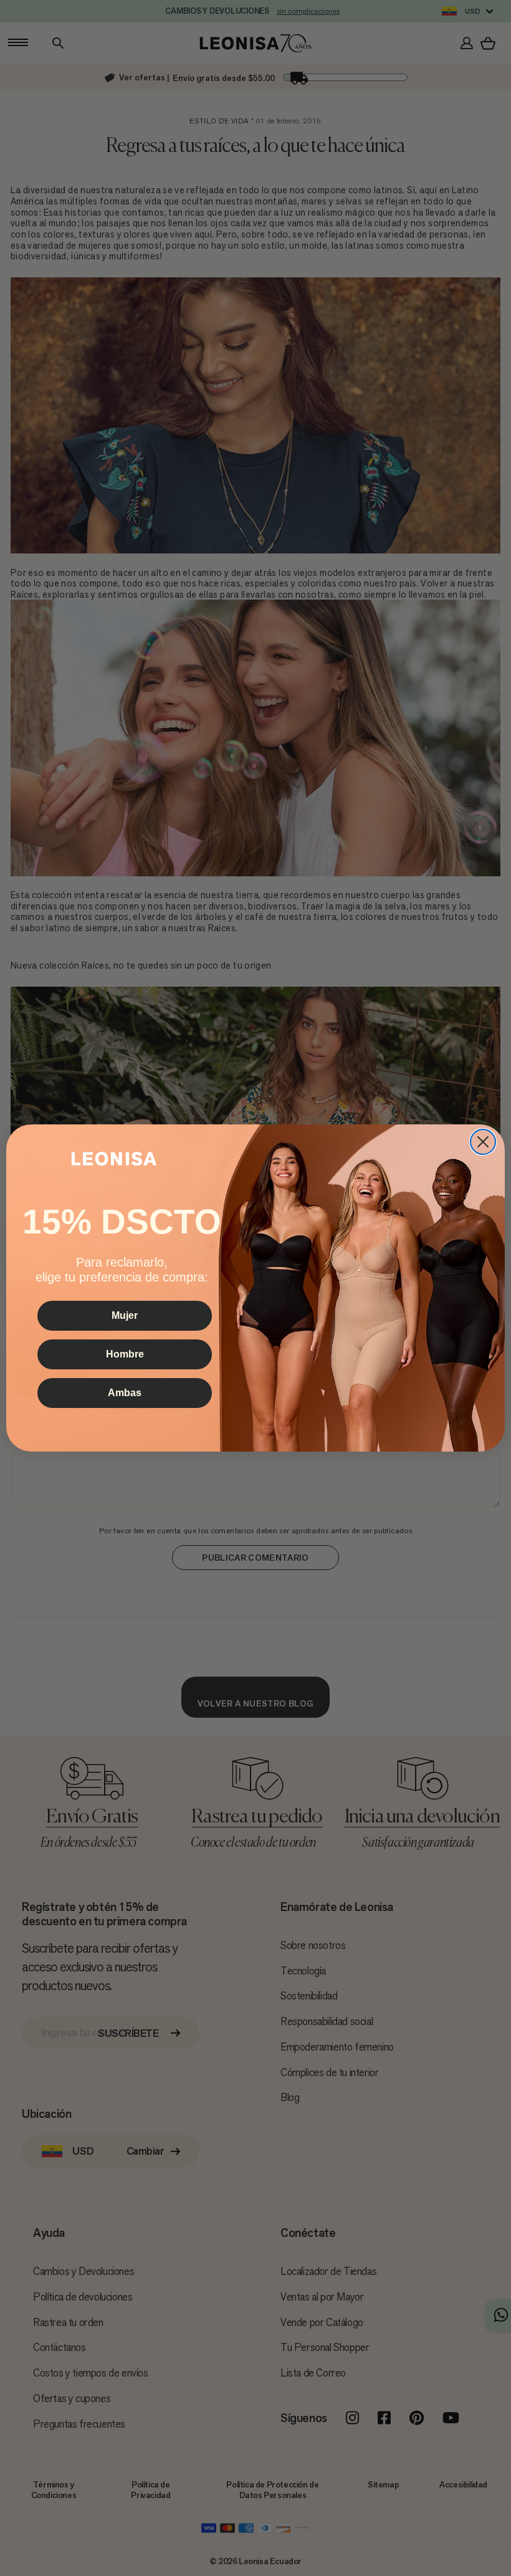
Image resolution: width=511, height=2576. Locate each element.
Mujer (125, 1315)
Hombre (125, 1354)
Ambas (125, 1393)
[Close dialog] (483, 1142)
